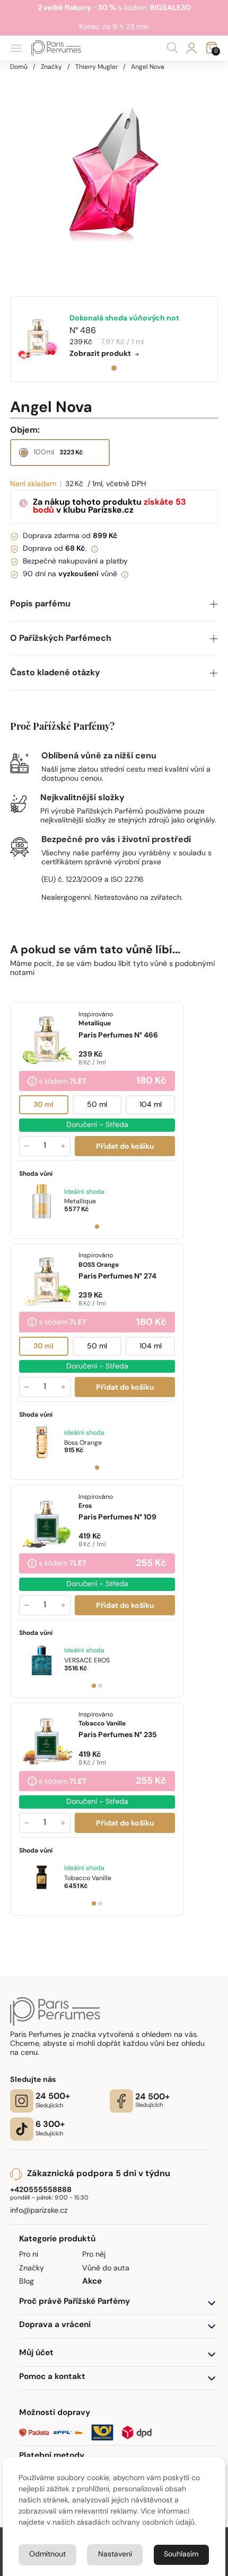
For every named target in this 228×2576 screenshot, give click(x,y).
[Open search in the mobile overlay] (172, 48)
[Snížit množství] (27, 1146)
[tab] (114, 368)
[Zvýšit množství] (63, 1146)
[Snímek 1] (97, 1227)
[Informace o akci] (32, 1082)
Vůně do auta (106, 2269)
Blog (27, 2282)
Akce (92, 2282)
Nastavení (115, 2555)
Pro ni (29, 2255)
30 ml (43, 1105)
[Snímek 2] (100, 1686)
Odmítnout (47, 2555)
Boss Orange (83, 1443)
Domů (19, 67)
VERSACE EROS (87, 1661)
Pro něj (94, 2255)
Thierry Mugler (97, 67)
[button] (114, 605)
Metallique (80, 1202)
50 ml (97, 1105)
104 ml (150, 1105)
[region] (114, 175)
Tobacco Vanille (88, 1879)
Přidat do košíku (125, 1147)
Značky (51, 67)
